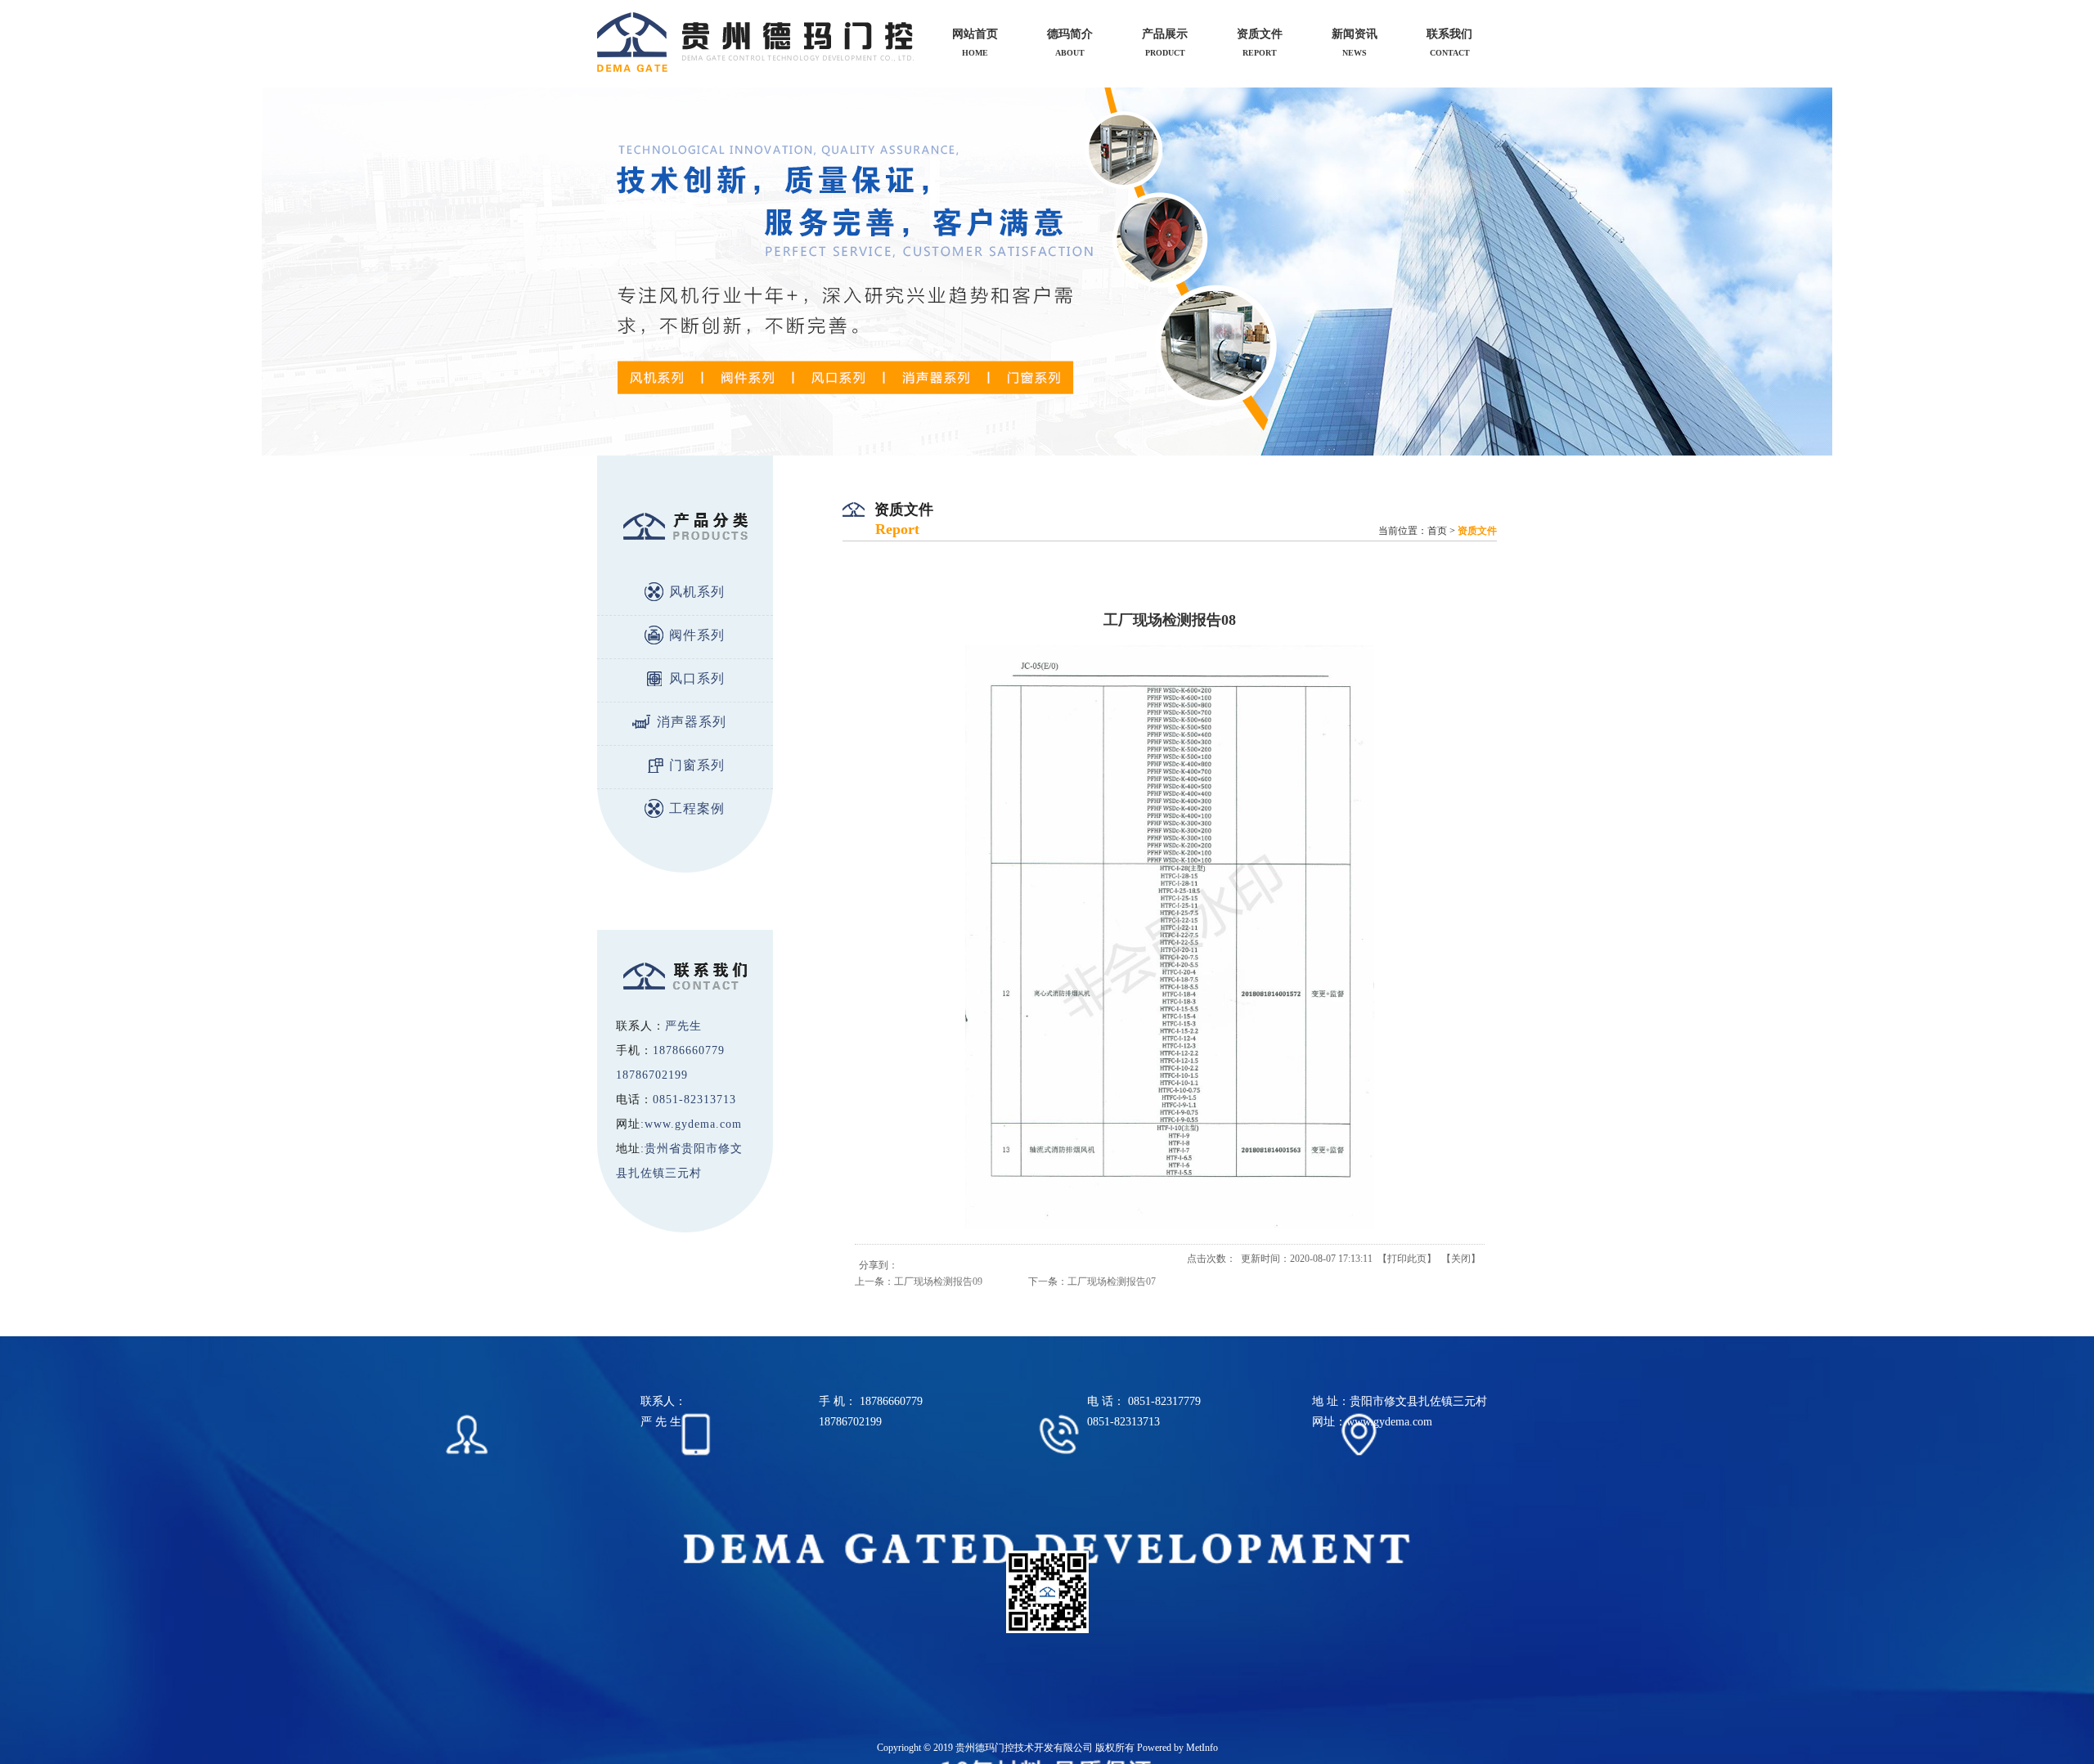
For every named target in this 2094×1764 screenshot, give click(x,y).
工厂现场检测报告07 (1112, 1281)
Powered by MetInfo (1177, 1748)
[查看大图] (1170, 1226)
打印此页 (1407, 1259)
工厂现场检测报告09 (938, 1281)
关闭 (1461, 1259)
